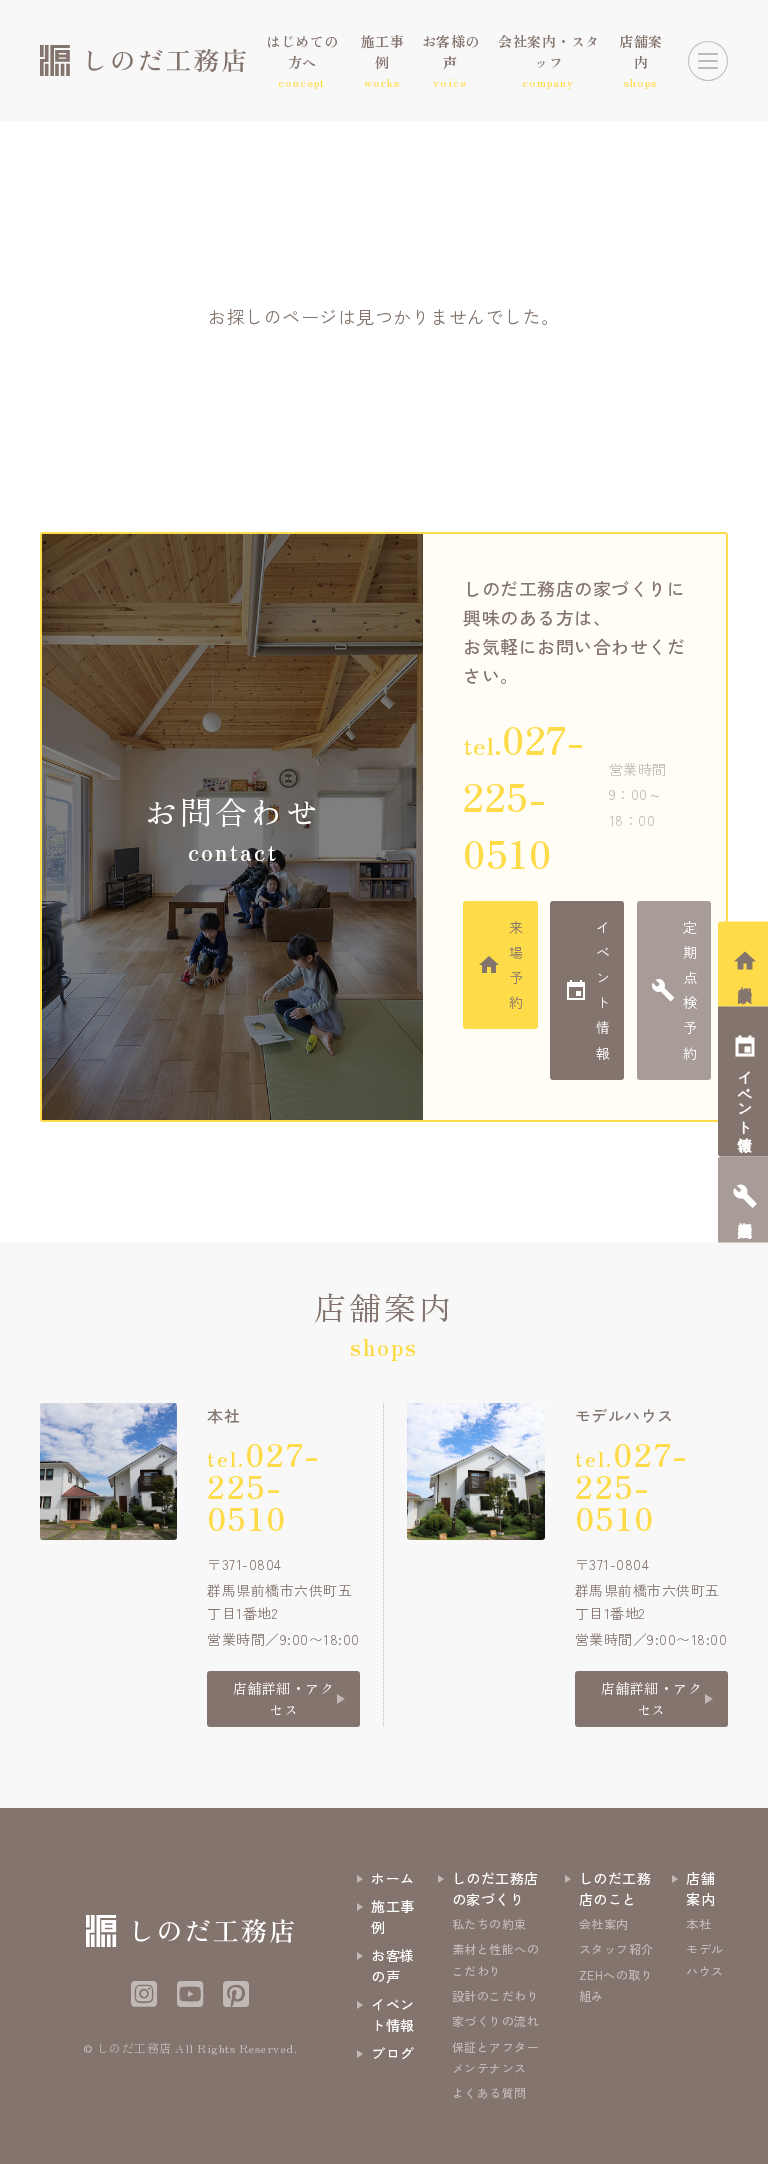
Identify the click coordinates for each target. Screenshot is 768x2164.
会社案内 (604, 1923)
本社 (698, 1923)
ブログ (393, 2053)
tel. (523, 795)
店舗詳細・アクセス (284, 1698)
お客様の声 (393, 1965)
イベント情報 (603, 990)
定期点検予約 (690, 990)
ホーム (393, 1878)
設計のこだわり (496, 1995)
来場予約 (516, 965)
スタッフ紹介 (616, 1948)
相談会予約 (745, 977)
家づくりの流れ (496, 2020)
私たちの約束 (489, 1923)
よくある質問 (489, 2092)
